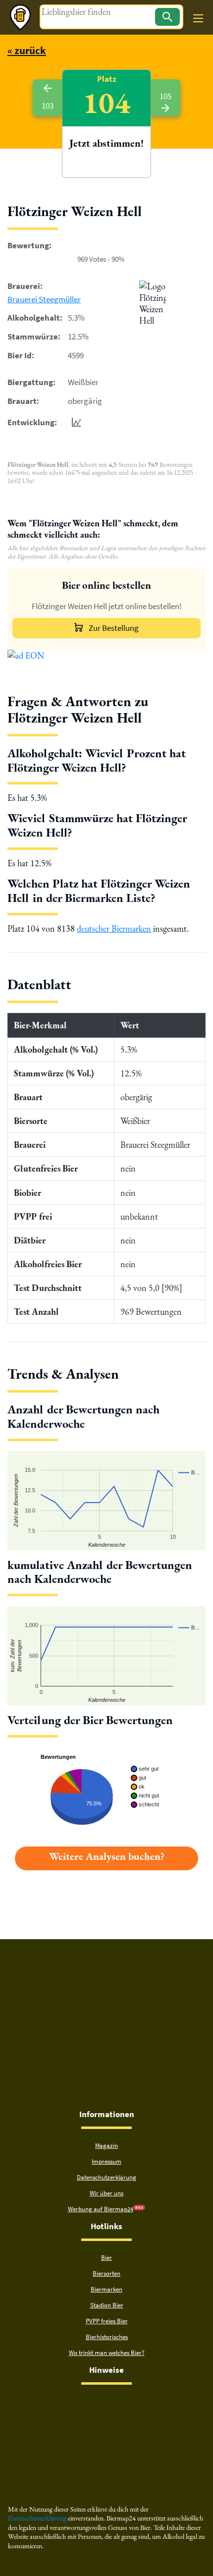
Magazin (106, 2146)
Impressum (106, 2161)
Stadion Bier (107, 2305)
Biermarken (106, 2289)
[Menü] (198, 18)
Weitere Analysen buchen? (107, 1856)
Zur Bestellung (114, 628)
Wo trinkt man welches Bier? (107, 2353)
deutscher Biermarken (114, 928)
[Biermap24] (20, 17)
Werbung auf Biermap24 (101, 2209)
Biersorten (106, 2273)
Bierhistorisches (107, 2337)
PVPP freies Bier (107, 2321)
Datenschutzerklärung (106, 2177)
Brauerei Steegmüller (44, 299)
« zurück (27, 50)
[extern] (75, 2403)
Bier (106, 2258)
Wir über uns (106, 2193)
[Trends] (74, 422)
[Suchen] (167, 17)
